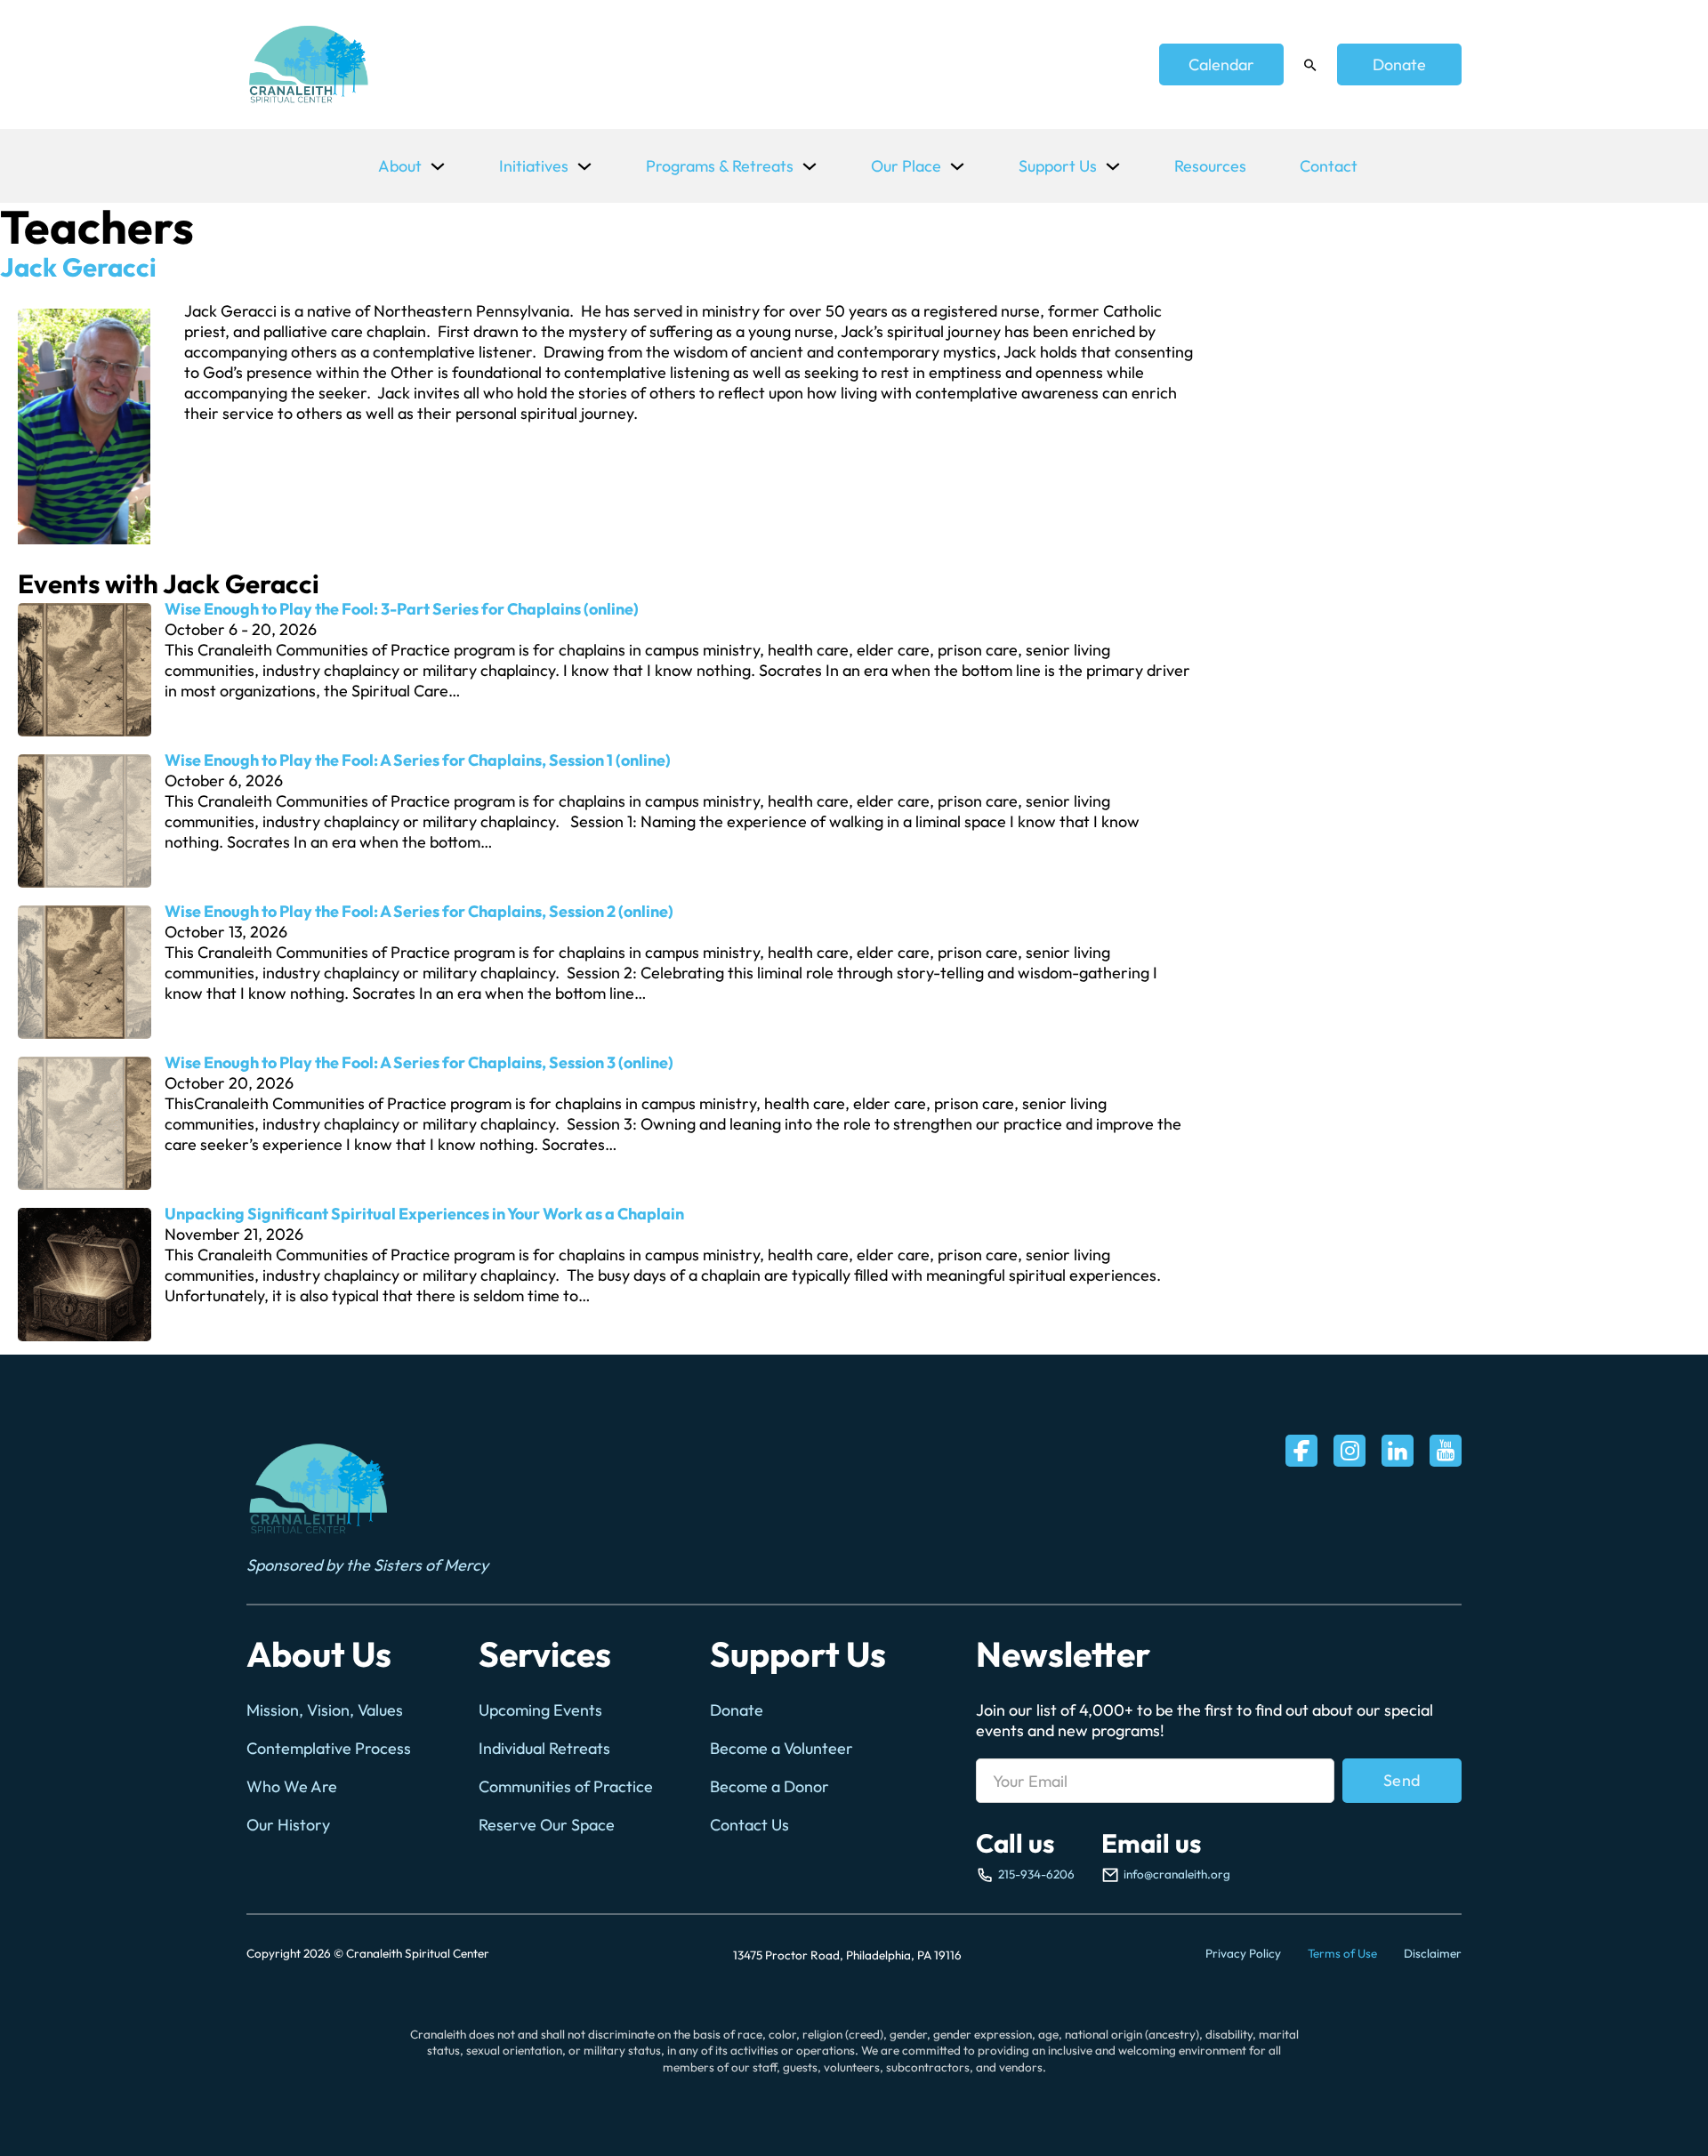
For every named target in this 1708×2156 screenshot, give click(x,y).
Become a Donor (769, 1786)
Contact (1329, 166)
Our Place (906, 166)
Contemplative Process (329, 1748)
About (400, 166)
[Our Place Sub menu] (957, 166)
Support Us (1058, 166)
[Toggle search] (1310, 65)
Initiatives (534, 166)
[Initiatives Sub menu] (584, 166)
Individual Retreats (544, 1748)
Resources (1210, 166)
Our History (288, 1825)
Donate (1399, 64)
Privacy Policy (1243, 1953)
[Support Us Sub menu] (1113, 166)
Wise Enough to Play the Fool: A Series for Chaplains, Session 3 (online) (419, 1062)
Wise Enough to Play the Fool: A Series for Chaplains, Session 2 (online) (419, 911)
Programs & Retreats (720, 166)
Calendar (1221, 64)
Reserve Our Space (547, 1825)
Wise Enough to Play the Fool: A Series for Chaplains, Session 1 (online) (418, 760)
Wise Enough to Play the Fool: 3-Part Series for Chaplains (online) (402, 609)
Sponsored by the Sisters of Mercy (367, 1565)
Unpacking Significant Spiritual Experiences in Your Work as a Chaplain (424, 1214)
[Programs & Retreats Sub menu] (810, 166)
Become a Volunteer (781, 1748)
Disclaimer (1433, 1953)
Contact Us (749, 1825)
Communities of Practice (566, 1786)
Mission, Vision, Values (325, 1710)
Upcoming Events (540, 1710)
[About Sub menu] (438, 166)
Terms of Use (1342, 1953)
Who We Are (292, 1786)
